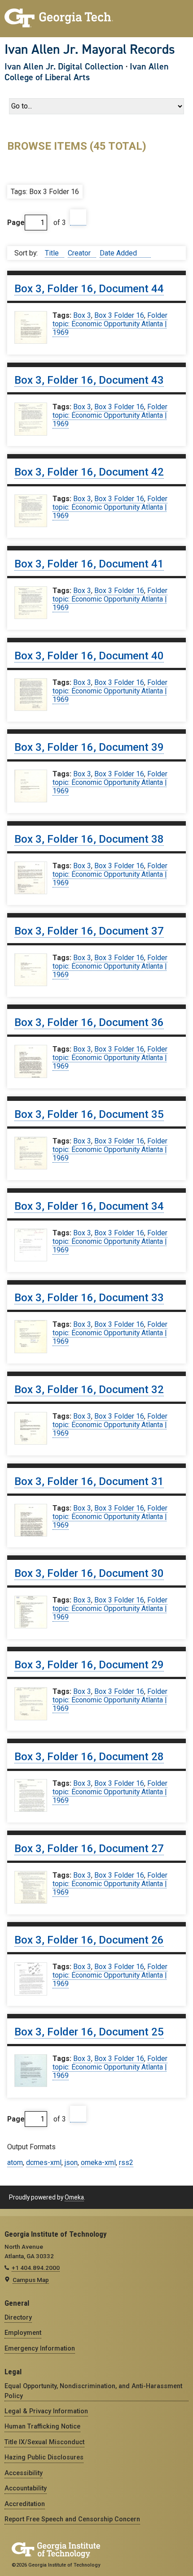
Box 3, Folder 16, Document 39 (89, 747)
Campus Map (31, 2280)
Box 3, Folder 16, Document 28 (89, 1757)
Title (53, 253)
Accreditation (25, 2504)
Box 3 (82, 315)
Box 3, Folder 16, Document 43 (89, 380)
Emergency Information (40, 2348)
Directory (18, 2317)
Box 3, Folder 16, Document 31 (89, 1481)
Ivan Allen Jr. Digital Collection (64, 66)
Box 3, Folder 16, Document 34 (89, 1206)
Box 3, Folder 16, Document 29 (89, 1665)
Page (16, 223)
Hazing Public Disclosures (44, 2457)
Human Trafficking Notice (42, 2426)
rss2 (126, 2163)
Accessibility (24, 2473)
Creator (80, 253)
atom (15, 2163)
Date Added (119, 253)
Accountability (26, 2488)
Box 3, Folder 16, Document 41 (89, 564)
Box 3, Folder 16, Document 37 (89, 931)
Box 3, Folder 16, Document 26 (89, 1940)
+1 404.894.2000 (36, 2268)
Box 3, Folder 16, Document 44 (89, 289)
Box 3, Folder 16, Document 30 (89, 1573)
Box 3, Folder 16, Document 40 (89, 656)
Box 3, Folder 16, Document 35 (89, 1114)
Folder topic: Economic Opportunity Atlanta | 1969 (110, 324)
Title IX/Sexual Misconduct (44, 2442)
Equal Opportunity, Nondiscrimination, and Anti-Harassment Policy (93, 2391)
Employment (23, 2333)
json (71, 2163)
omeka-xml (98, 2163)
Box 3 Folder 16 (119, 315)
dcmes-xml (44, 2163)
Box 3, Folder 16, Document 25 (89, 2032)
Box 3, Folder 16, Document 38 (89, 839)
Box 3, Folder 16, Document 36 (89, 1022)
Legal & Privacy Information (46, 2411)
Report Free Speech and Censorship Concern (72, 2519)
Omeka (74, 2197)
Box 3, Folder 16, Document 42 (89, 472)
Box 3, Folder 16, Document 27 (89, 1849)
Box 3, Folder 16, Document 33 (89, 1298)
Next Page (78, 218)
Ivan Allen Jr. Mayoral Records (90, 49)
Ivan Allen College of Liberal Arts (87, 72)
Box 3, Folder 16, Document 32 (89, 1390)
